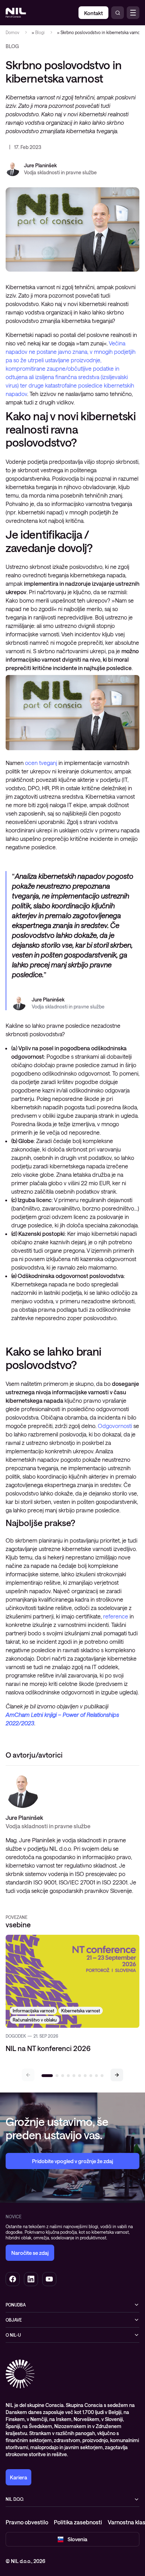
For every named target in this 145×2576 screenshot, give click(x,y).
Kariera (18, 2477)
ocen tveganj (41, 763)
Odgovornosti (115, 1426)
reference (116, 1616)
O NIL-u (13, 2335)
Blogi (40, 32)
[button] (117, 2075)
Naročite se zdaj (30, 2253)
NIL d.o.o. (15, 2499)
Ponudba (16, 2305)
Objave (14, 2320)
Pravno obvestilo (27, 2522)
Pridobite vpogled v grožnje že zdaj (72, 2161)
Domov (12, 32)
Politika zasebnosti (78, 2522)
